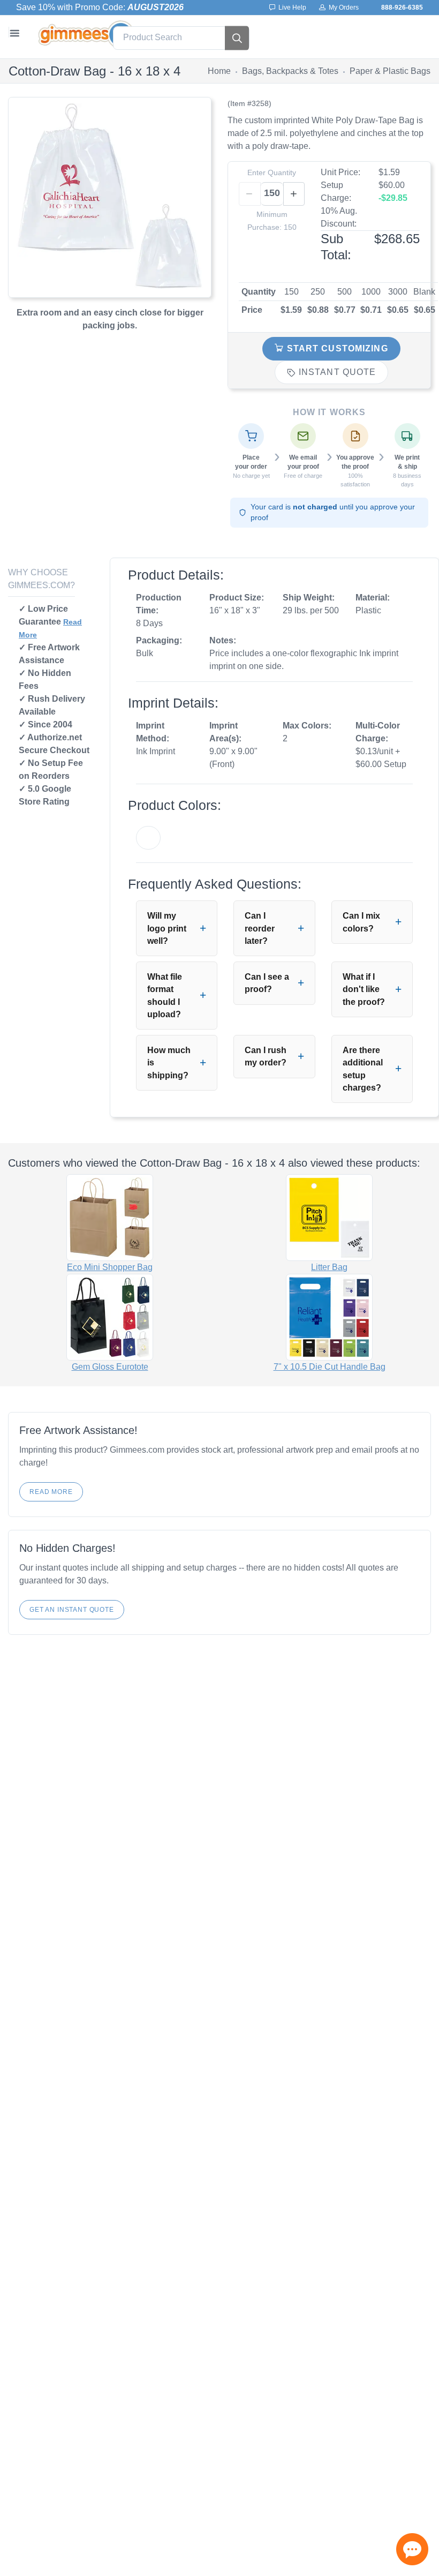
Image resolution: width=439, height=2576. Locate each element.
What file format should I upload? (165, 996)
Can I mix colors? (361, 922)
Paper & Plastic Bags (390, 71)
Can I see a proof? (267, 983)
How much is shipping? (169, 1063)
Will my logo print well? (167, 928)
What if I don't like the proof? (364, 989)
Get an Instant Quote (72, 1610)
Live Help (291, 7)
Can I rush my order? (266, 1056)
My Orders (342, 7)
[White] (148, 838)
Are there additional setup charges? (363, 1069)
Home (219, 71)
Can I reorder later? (260, 928)
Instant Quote (336, 372)
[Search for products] (237, 38)
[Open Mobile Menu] (14, 32)
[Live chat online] (412, 2549)
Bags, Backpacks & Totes (290, 71)
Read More (51, 1492)
